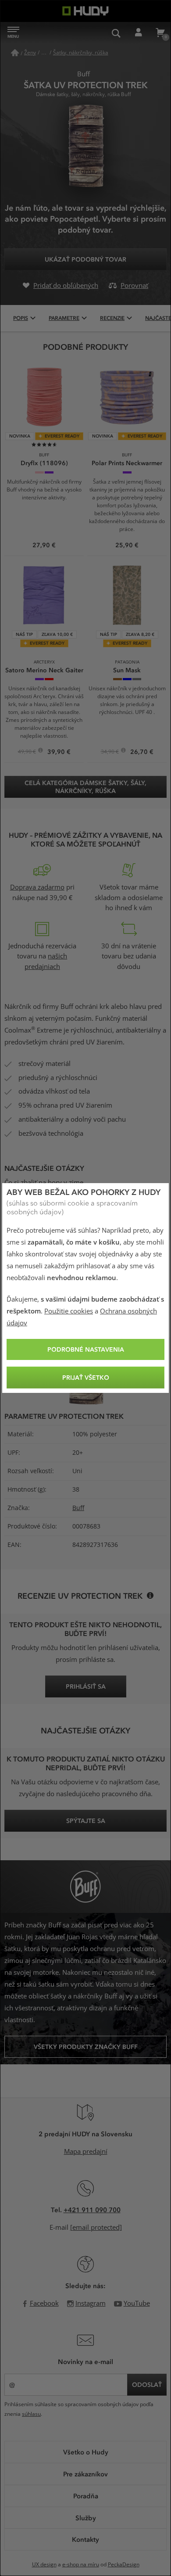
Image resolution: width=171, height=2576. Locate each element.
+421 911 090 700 (92, 2210)
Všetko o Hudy (86, 2452)
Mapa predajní (86, 2152)
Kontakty (85, 2539)
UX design (44, 2565)
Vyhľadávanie (116, 33)
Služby (86, 2518)
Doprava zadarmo (37, 887)
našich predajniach (46, 962)
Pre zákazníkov (85, 2474)
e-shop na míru (81, 2565)
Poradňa (86, 2496)
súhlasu (31, 2414)
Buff (78, 1508)
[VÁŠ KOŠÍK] (160, 33)
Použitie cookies (69, 1311)
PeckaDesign (124, 2565)
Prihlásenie (138, 33)
